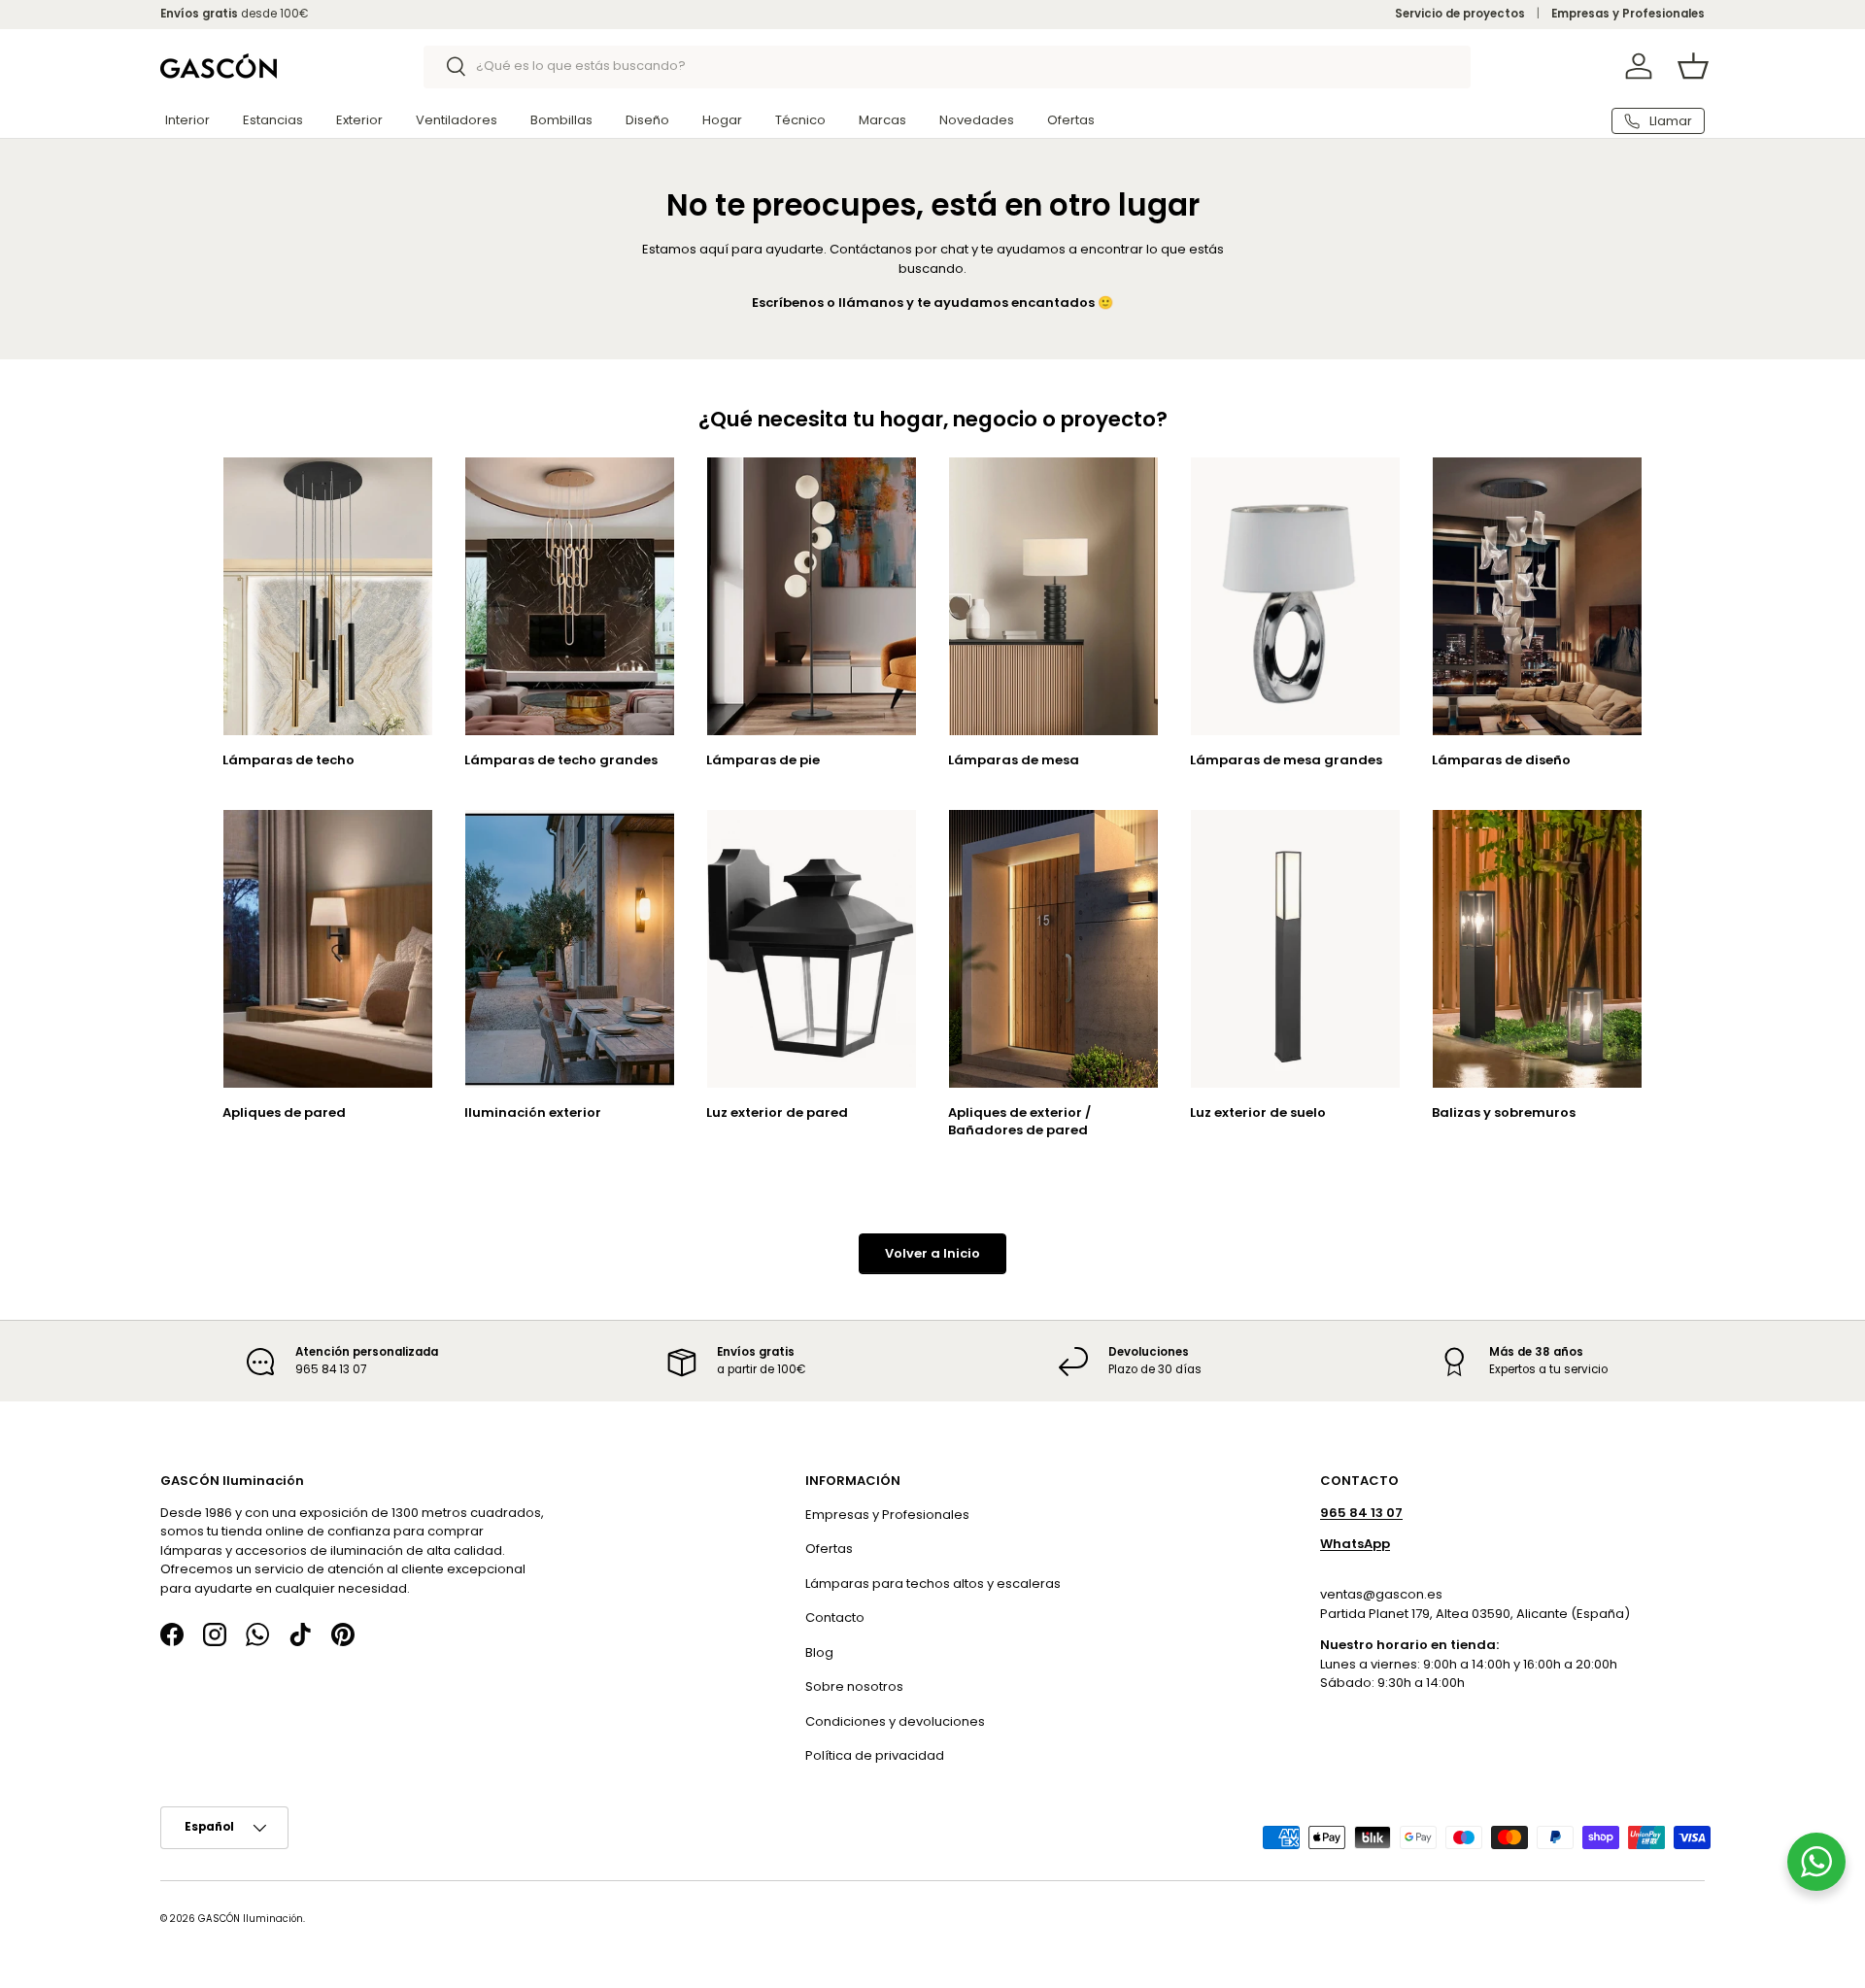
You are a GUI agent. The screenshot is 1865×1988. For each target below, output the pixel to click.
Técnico (800, 120)
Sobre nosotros (854, 1686)
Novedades (977, 120)
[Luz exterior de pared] (812, 949)
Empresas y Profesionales (1628, 14)
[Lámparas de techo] (328, 597)
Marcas (882, 120)
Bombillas (561, 120)
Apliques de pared (284, 1112)
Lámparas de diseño (1501, 760)
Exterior (359, 120)
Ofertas (1071, 120)
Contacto (835, 1617)
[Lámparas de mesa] (1053, 597)
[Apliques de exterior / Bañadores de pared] (1053, 949)
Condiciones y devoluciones (895, 1721)
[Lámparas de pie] (812, 597)
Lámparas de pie (763, 760)
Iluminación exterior (533, 1112)
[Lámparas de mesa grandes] (1295, 597)
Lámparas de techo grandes (561, 760)
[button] (1693, 66)
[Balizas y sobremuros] (1537, 949)
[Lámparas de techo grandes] (570, 597)
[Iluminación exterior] (570, 949)
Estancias (273, 120)
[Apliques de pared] (328, 949)
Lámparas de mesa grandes (1286, 760)
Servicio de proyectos (1460, 14)
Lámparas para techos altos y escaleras (933, 1584)
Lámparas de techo (288, 760)
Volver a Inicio (932, 1253)
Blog (819, 1652)
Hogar (722, 120)
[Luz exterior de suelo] (1295, 949)
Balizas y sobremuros (1504, 1112)
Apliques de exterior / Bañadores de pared (1019, 1121)
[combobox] (948, 66)
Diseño (647, 120)
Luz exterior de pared (777, 1112)
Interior (187, 120)
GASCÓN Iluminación (251, 1919)
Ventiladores (457, 120)
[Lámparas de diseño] (1537, 597)
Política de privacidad (875, 1755)
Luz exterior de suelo (1258, 1112)
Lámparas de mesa (1014, 760)
